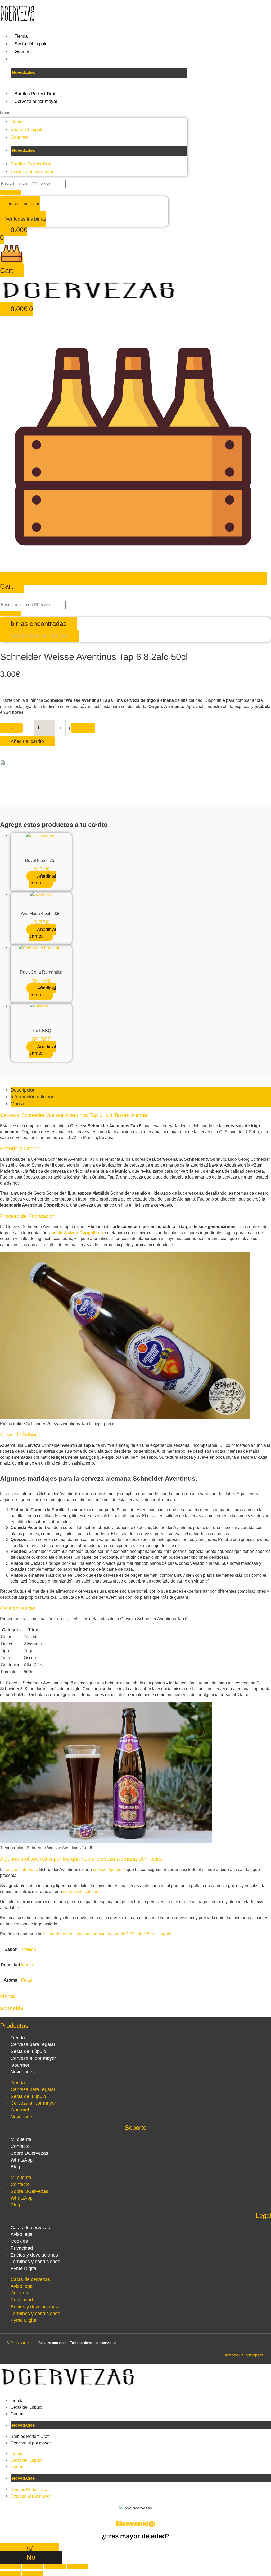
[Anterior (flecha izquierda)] (11, 2573)
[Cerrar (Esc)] (77, 2566)
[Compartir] (55, 2566)
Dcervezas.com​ (22, 2343)
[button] (94, 113)
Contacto (20, 2146)
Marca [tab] (17, 1104)
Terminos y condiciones (35, 2262)
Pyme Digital (24, 2268)
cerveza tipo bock (109, 1870)
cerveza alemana (22, 1870)
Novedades (23, 2072)
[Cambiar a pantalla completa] (33, 2566)
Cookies (19, 2241)
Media (27, 1965)
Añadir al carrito (27, 741)
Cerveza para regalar (33, 2044)
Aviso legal (22, 2234)
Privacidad (22, 2248)
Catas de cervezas (30, 2228)
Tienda (21, 36)
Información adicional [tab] (33, 1097)
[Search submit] (11, 192)
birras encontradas (23, 204)
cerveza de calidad (81, 1892)
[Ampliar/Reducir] (11, 2566)
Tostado (29, 1949)
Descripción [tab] (23, 1090)
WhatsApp (22, 2160)
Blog (15, 2167)
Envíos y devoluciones (34, 2255)
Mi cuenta (21, 2139)
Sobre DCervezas (29, 2153)
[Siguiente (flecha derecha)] (33, 2573)
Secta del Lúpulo (31, 44)
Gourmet (23, 52)
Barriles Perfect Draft (36, 94)
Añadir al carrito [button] (43, 880)
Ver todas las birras (26, 219)
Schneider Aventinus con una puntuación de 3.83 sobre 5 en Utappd (106, 1934)
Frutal (27, 1980)
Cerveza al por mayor (36, 101)
